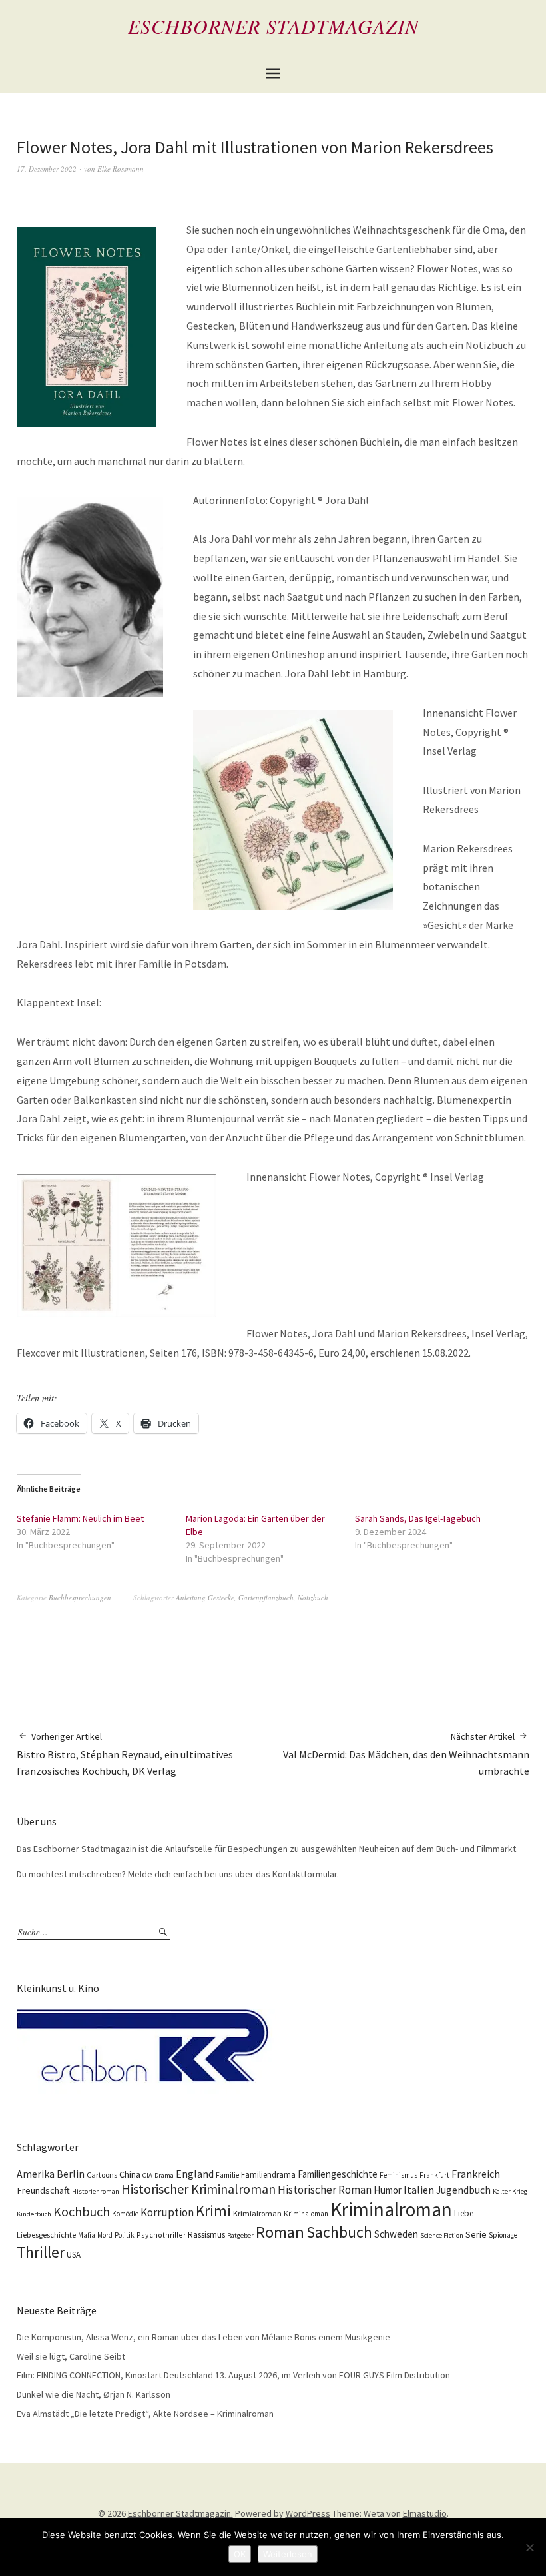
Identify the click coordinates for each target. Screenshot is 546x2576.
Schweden (396, 2234)
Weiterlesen (288, 2554)
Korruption (167, 2212)
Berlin (71, 2174)
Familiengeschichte (338, 2174)
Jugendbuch (463, 2190)
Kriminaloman (306, 2214)
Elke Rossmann (121, 169)
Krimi (213, 2211)
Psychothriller (161, 2235)
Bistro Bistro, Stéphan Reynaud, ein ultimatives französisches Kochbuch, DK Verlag (125, 1754)
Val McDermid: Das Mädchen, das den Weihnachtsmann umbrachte (406, 1754)
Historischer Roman (325, 2190)
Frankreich (476, 2174)
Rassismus (206, 2235)
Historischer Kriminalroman (198, 2189)
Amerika (36, 2174)
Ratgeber (240, 2235)
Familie (227, 2175)
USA (74, 2255)
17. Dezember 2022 (47, 169)
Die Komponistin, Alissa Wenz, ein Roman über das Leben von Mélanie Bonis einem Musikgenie (203, 2337)
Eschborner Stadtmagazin (273, 26)
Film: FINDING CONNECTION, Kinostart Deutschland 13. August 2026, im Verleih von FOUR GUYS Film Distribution (233, 2375)
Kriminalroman (391, 2209)
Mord (105, 2235)
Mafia (87, 2235)
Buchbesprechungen (80, 1597)
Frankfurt (434, 2175)
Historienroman (96, 2191)
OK (240, 2554)
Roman (280, 2232)
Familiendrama (268, 2175)
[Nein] (529, 2547)
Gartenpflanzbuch (266, 1597)
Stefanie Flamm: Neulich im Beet (80, 1518)
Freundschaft (43, 2190)
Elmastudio (425, 2513)
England (195, 2174)
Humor (388, 2190)
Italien (419, 2190)
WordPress (308, 2513)
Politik (125, 2235)
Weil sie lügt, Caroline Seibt (71, 2356)
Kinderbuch (34, 2214)
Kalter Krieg (510, 2191)
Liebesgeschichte (46, 2235)
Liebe (464, 2213)
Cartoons (102, 2175)
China (130, 2174)
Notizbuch (313, 1597)
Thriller (41, 2252)
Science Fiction (442, 2235)
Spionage (503, 2235)
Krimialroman (257, 2213)
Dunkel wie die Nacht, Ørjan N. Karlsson (94, 2394)
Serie (476, 2234)
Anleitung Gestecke (205, 1597)
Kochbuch (82, 2211)
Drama (164, 2175)
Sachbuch (339, 2232)
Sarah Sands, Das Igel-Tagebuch (418, 1518)
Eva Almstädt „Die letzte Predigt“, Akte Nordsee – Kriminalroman (145, 2414)
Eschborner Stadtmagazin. (180, 2513)
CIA (147, 2175)
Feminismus (399, 2175)
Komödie (125, 2214)
